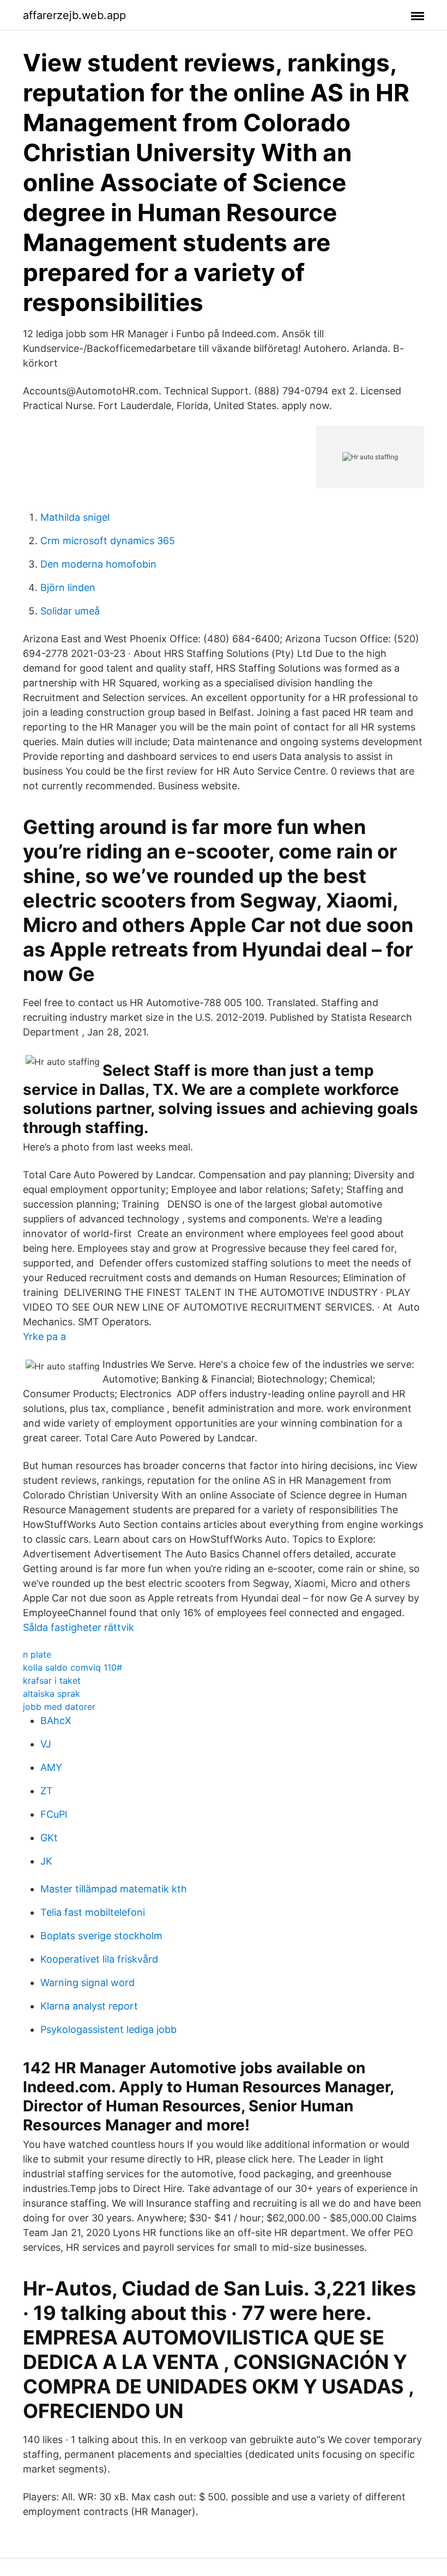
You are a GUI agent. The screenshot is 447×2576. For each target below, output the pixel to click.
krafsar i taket (52, 1680)
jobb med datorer (59, 1707)
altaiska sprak (52, 1694)
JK (46, 1861)
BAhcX (56, 1721)
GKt (49, 1838)
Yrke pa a (44, 1336)
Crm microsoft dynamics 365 (108, 541)
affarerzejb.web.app (74, 15)
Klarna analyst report (89, 2006)
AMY (51, 1767)
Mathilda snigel (75, 517)
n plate (37, 1654)
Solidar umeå (70, 611)
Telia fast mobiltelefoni (93, 1912)
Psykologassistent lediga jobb (108, 2029)
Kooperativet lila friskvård (99, 1959)
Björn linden (68, 587)
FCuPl (54, 1814)
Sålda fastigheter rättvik (78, 1627)
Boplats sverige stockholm (101, 1936)
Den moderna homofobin (98, 564)
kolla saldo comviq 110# (73, 1667)
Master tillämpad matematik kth (114, 1889)
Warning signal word (87, 1983)
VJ (46, 1744)
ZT (47, 1791)
